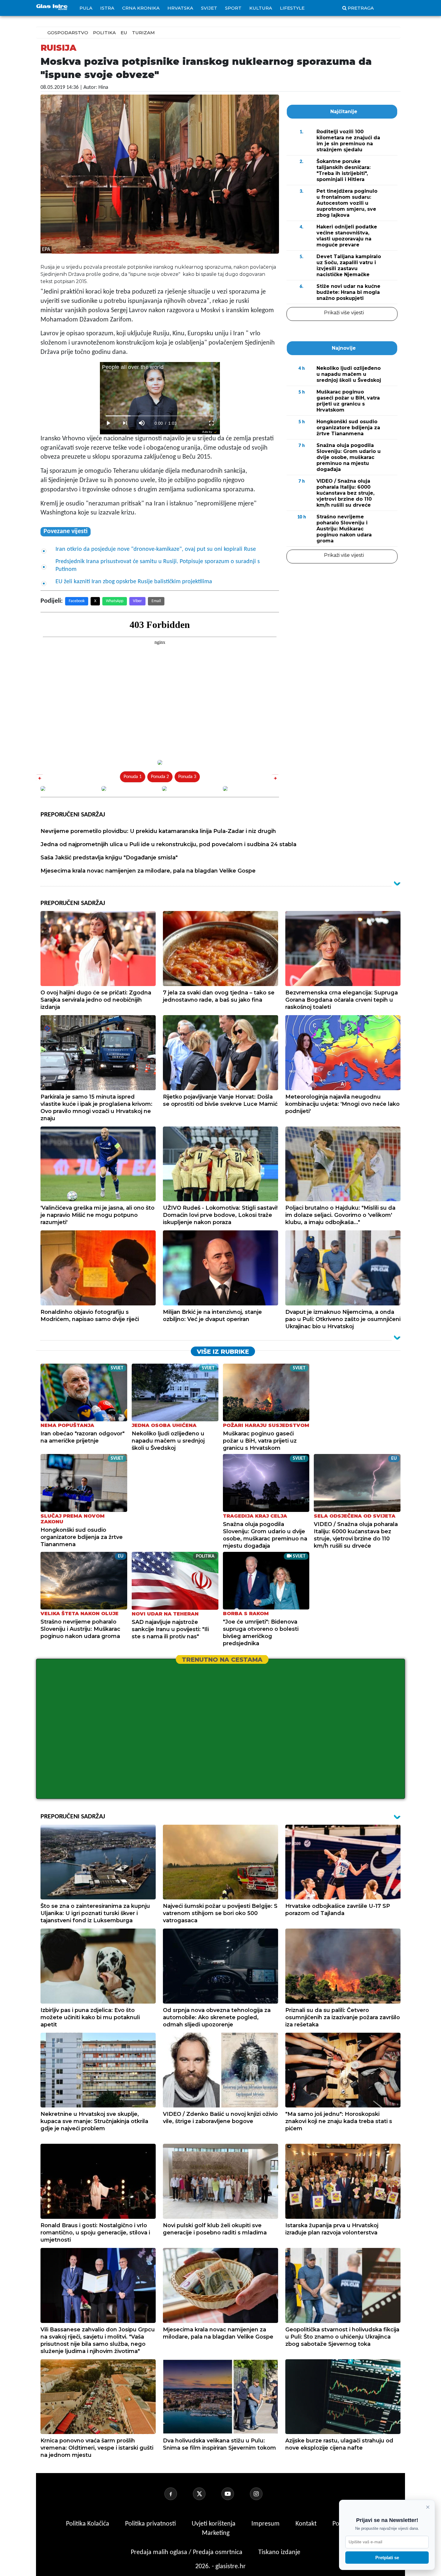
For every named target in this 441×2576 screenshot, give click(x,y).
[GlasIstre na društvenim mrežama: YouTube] (235, 2494)
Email (156, 601)
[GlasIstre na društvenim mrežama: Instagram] (263, 2494)
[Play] (108, 423)
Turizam (143, 33)
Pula (86, 8)
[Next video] (125, 423)
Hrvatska (180, 8)
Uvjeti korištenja (214, 2524)
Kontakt (307, 2524)
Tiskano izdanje (279, 2552)
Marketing (216, 2533)
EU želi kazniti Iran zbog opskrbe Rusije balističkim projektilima (134, 582)
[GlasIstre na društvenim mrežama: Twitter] (206, 2494)
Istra (107, 8)
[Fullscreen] (211, 423)
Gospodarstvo (68, 33)
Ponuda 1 (133, 777)
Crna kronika (141, 8)
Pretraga (361, 8)
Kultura (261, 8)
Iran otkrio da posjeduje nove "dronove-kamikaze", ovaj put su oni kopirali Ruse (156, 549)
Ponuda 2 (160, 777)
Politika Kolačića (88, 2524)
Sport (233, 8)
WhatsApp (115, 601)
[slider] (160, 416)
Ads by (207, 432)
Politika (104, 33)
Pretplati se (387, 2558)
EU (124, 33)
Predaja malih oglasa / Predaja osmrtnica (187, 2552)
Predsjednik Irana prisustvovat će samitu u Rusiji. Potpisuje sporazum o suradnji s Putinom (158, 566)
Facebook (77, 601)
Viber (137, 601)
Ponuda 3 (187, 777)
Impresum (266, 2524)
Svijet (209, 8)
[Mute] (142, 423)
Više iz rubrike (223, 1352)
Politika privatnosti (150, 2524)
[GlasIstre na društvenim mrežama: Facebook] (178, 2494)
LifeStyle (292, 8)
